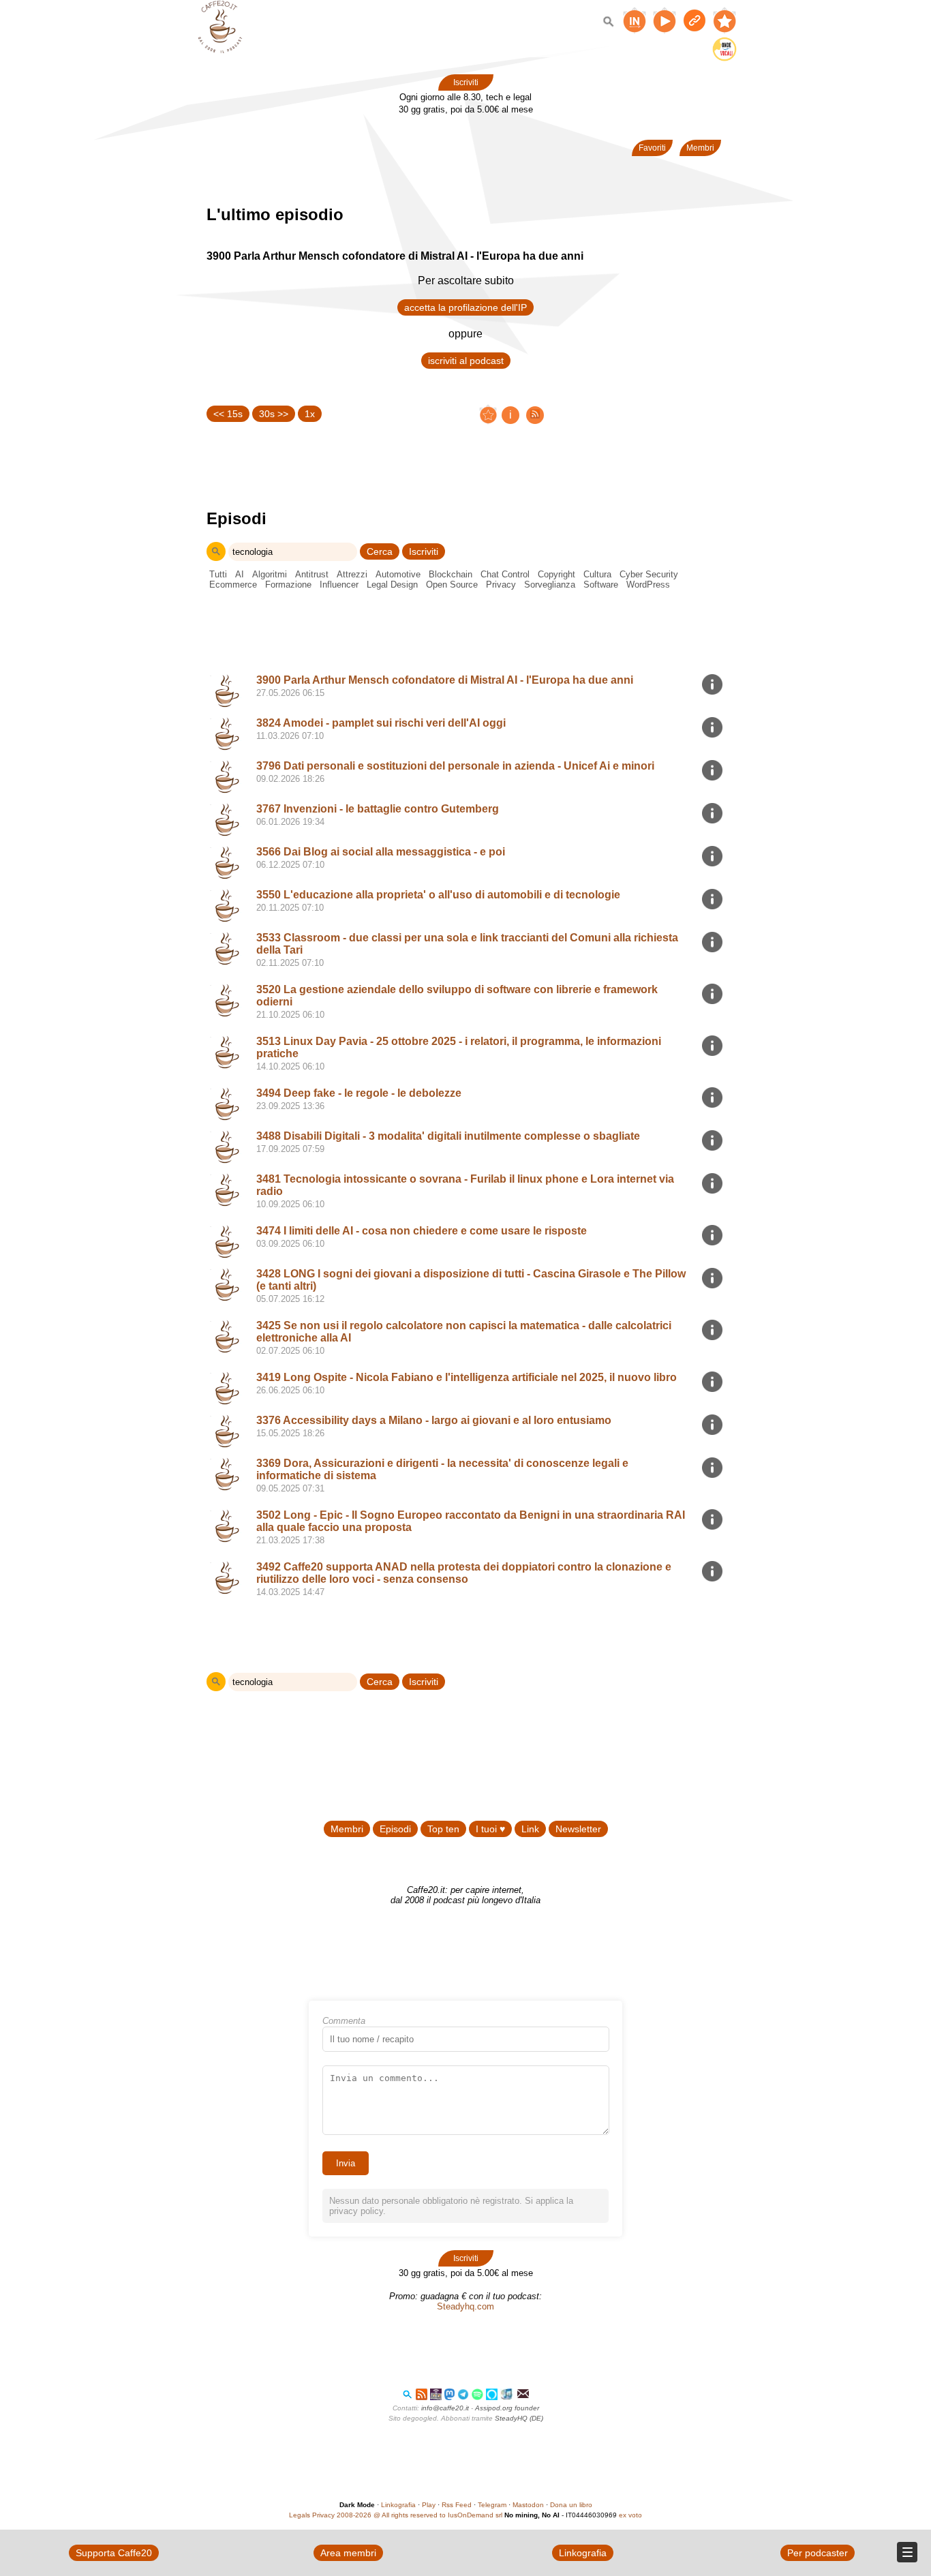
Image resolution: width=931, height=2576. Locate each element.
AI (240, 574)
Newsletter (578, 1829)
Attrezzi (352, 574)
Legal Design (392, 585)
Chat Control (505, 574)
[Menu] (907, 2552)
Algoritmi (270, 574)
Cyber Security (649, 574)
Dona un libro (571, 2505)
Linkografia (398, 2505)
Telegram (492, 2505)
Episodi (395, 1829)
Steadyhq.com (465, 2306)
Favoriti (652, 148)
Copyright (556, 574)
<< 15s (228, 414)
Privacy (501, 585)
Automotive (398, 574)
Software (601, 585)
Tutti (218, 574)
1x (310, 414)
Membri (700, 148)
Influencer (339, 585)
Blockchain (451, 574)
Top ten (443, 1829)
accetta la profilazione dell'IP (465, 307)
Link (530, 1829)
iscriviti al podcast (466, 361)
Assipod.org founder (507, 2408)
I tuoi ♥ (490, 1829)
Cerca (380, 551)
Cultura (597, 574)
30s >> (274, 414)
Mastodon (528, 2505)
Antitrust (312, 574)
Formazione (288, 585)
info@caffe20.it (445, 2408)
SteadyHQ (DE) (519, 2418)
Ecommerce (233, 585)
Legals (300, 2515)
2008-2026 (354, 2515)
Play (429, 2505)
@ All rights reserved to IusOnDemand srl (438, 2515)
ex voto (630, 2515)
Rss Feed (457, 2505)
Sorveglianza (550, 585)
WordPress (648, 585)
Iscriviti (466, 82)
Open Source (452, 585)
